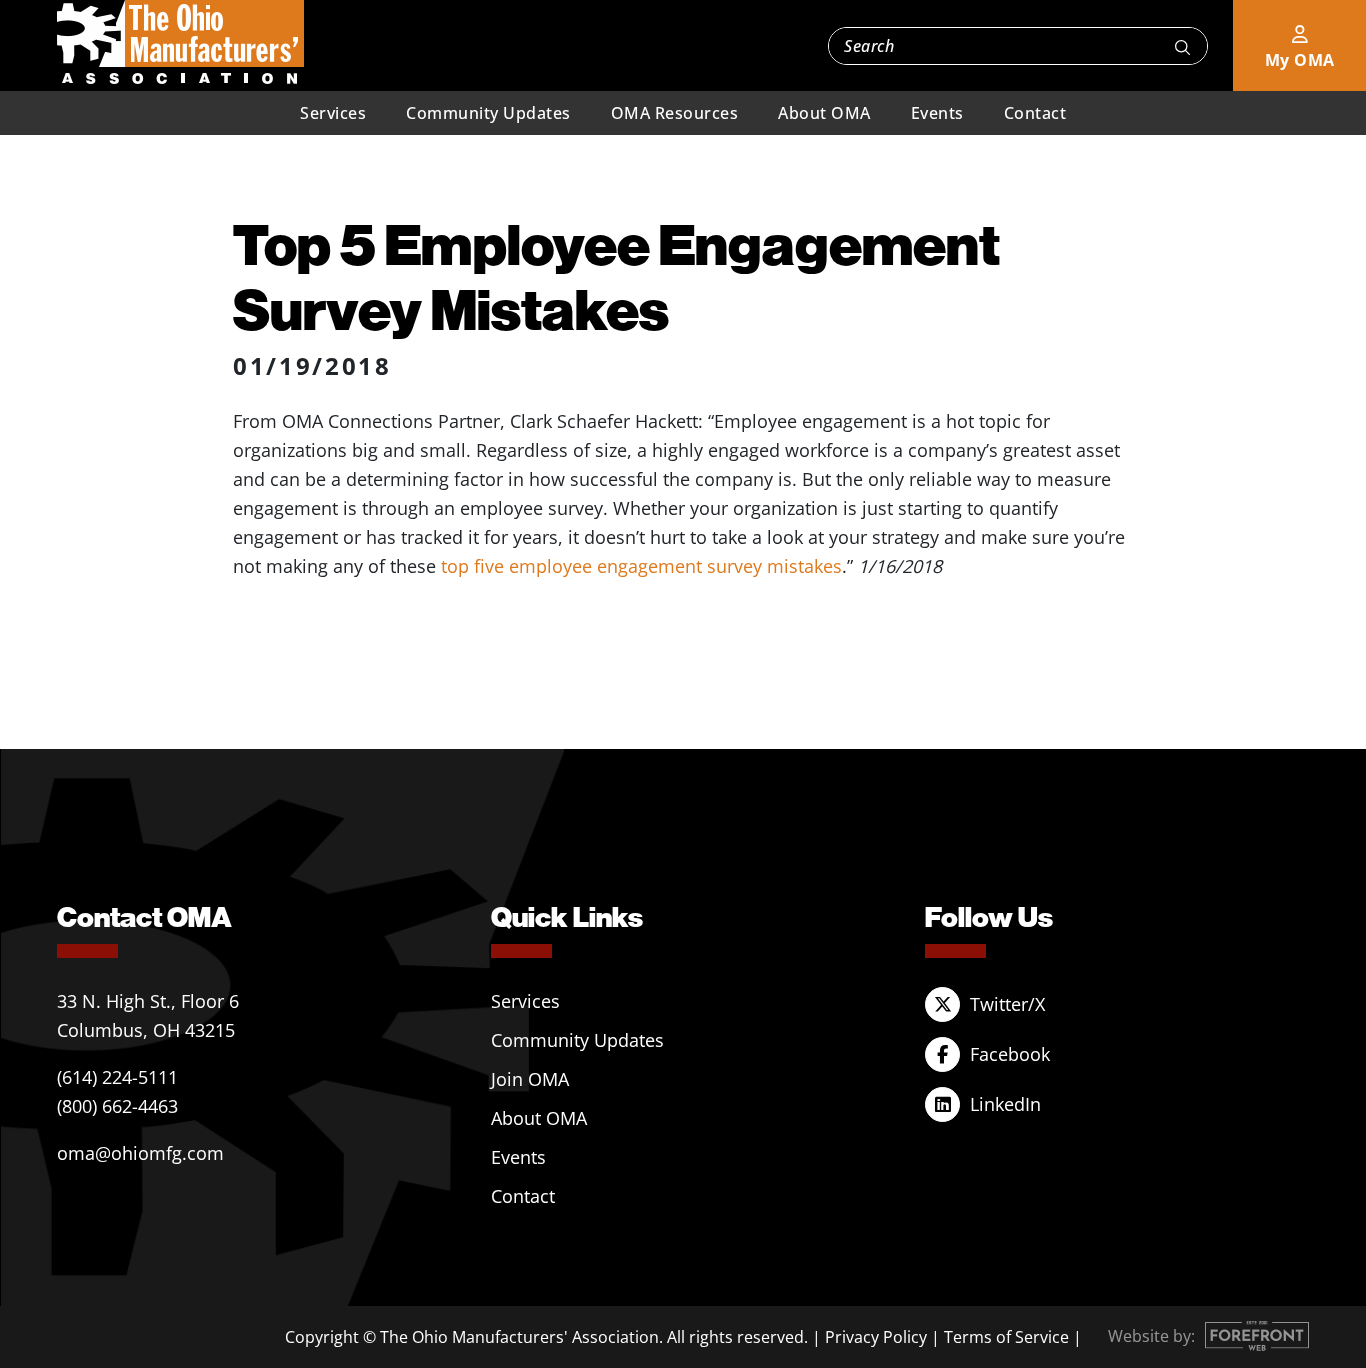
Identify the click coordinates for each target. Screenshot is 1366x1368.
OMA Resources (675, 113)
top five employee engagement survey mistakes (641, 566)
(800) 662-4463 (117, 1106)
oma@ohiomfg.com (140, 1153)
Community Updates (488, 113)
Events (937, 113)
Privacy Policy (876, 1337)
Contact (1035, 113)
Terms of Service (1006, 1337)
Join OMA (530, 1079)
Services (333, 113)
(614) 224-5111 (117, 1077)
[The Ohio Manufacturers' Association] (180, 43)
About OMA (824, 113)
